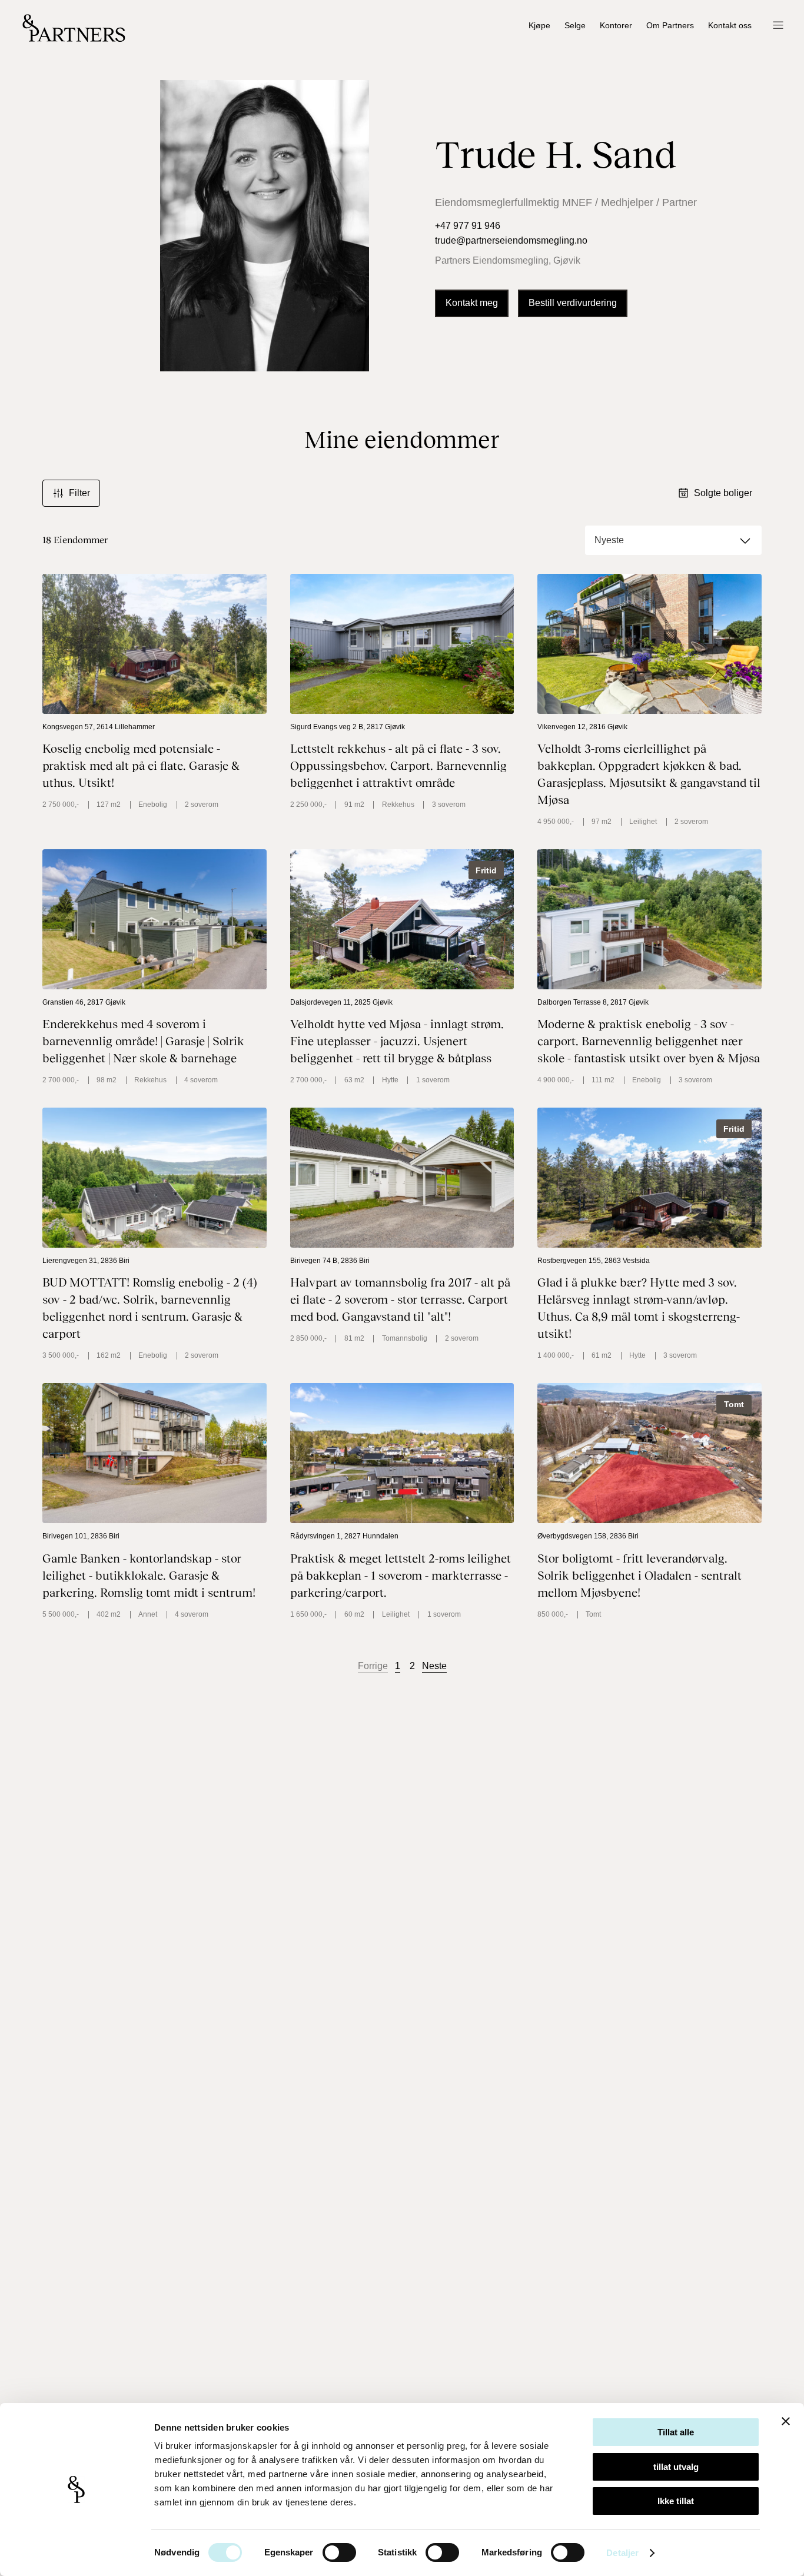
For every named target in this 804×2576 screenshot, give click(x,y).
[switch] (339, 2552)
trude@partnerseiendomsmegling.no (511, 240)
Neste (434, 1666)
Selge (575, 26)
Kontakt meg (472, 303)
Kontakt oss (730, 26)
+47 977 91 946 (468, 226)
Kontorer (616, 26)
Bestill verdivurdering (573, 303)
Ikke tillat (676, 2501)
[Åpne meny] (778, 26)
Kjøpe (539, 26)
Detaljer (622, 2553)
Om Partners (670, 26)
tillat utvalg (676, 2467)
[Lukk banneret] (786, 2421)
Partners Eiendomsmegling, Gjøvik (508, 260)
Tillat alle (676, 2432)
